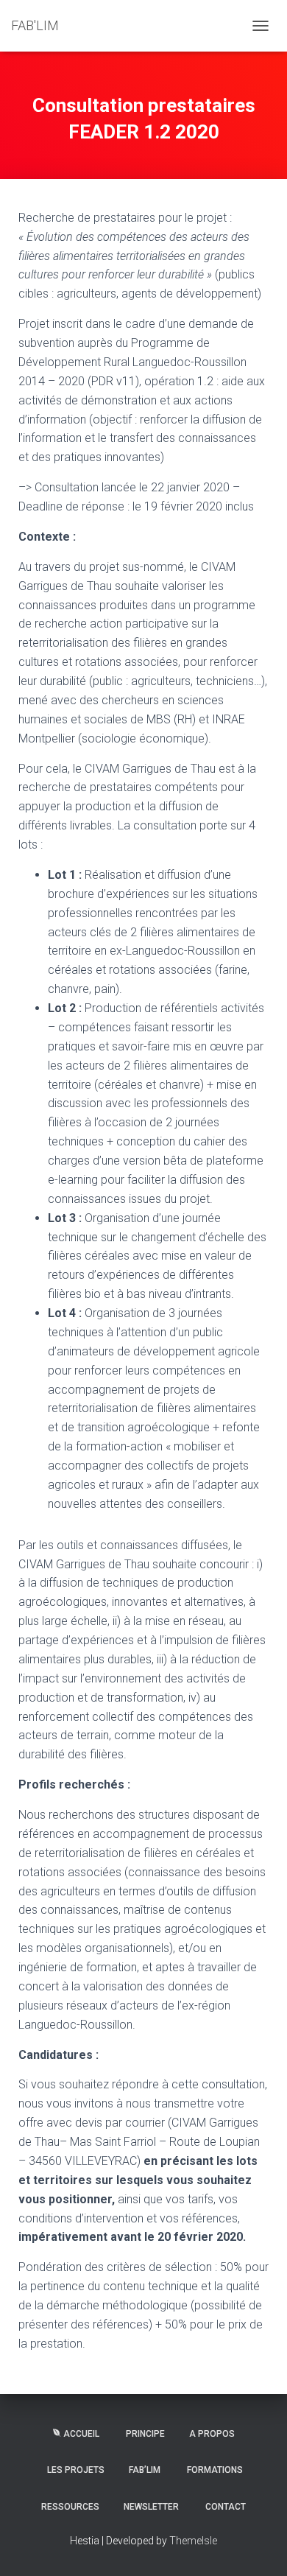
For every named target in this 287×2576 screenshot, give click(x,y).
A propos (212, 2434)
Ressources (70, 2507)
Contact (226, 2507)
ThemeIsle (193, 2541)
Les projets (76, 2470)
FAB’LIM (145, 2470)
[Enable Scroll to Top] (258, 2547)
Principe (145, 2434)
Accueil (81, 2434)
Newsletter (151, 2507)
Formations (215, 2470)
